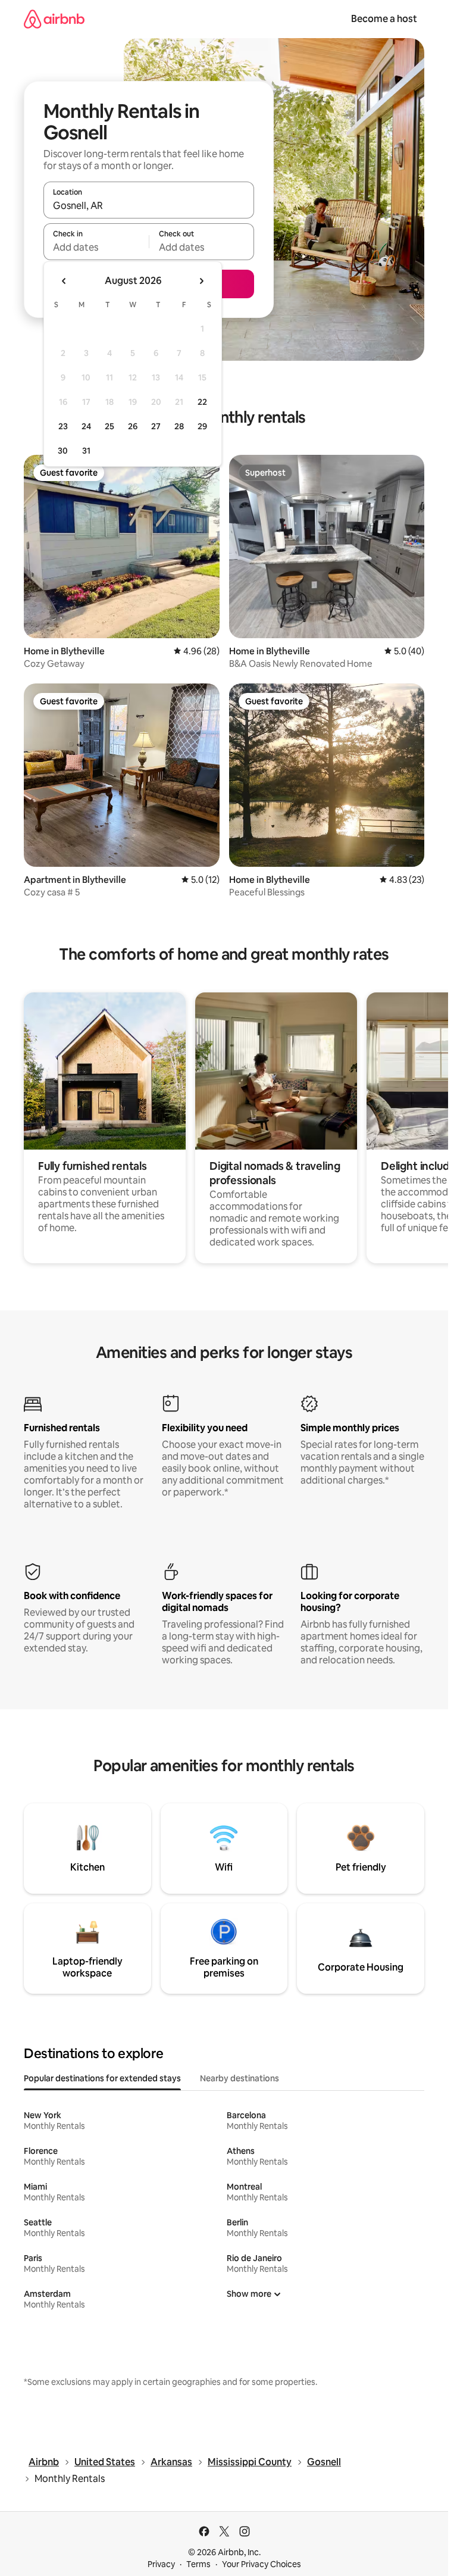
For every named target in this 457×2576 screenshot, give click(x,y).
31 (86, 451)
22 (202, 402)
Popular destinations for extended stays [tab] (102, 2078)
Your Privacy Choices (262, 2564)
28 (179, 426)
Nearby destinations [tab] (240, 2078)
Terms (198, 2564)
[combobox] (149, 205)
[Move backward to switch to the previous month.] (64, 281)
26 (133, 426)
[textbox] (96, 247)
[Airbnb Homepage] (54, 19)
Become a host (384, 19)
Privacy (161, 2564)
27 (156, 426)
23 (63, 426)
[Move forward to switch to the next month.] (201, 281)
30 (63, 451)
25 (109, 426)
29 (202, 426)
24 (86, 426)
